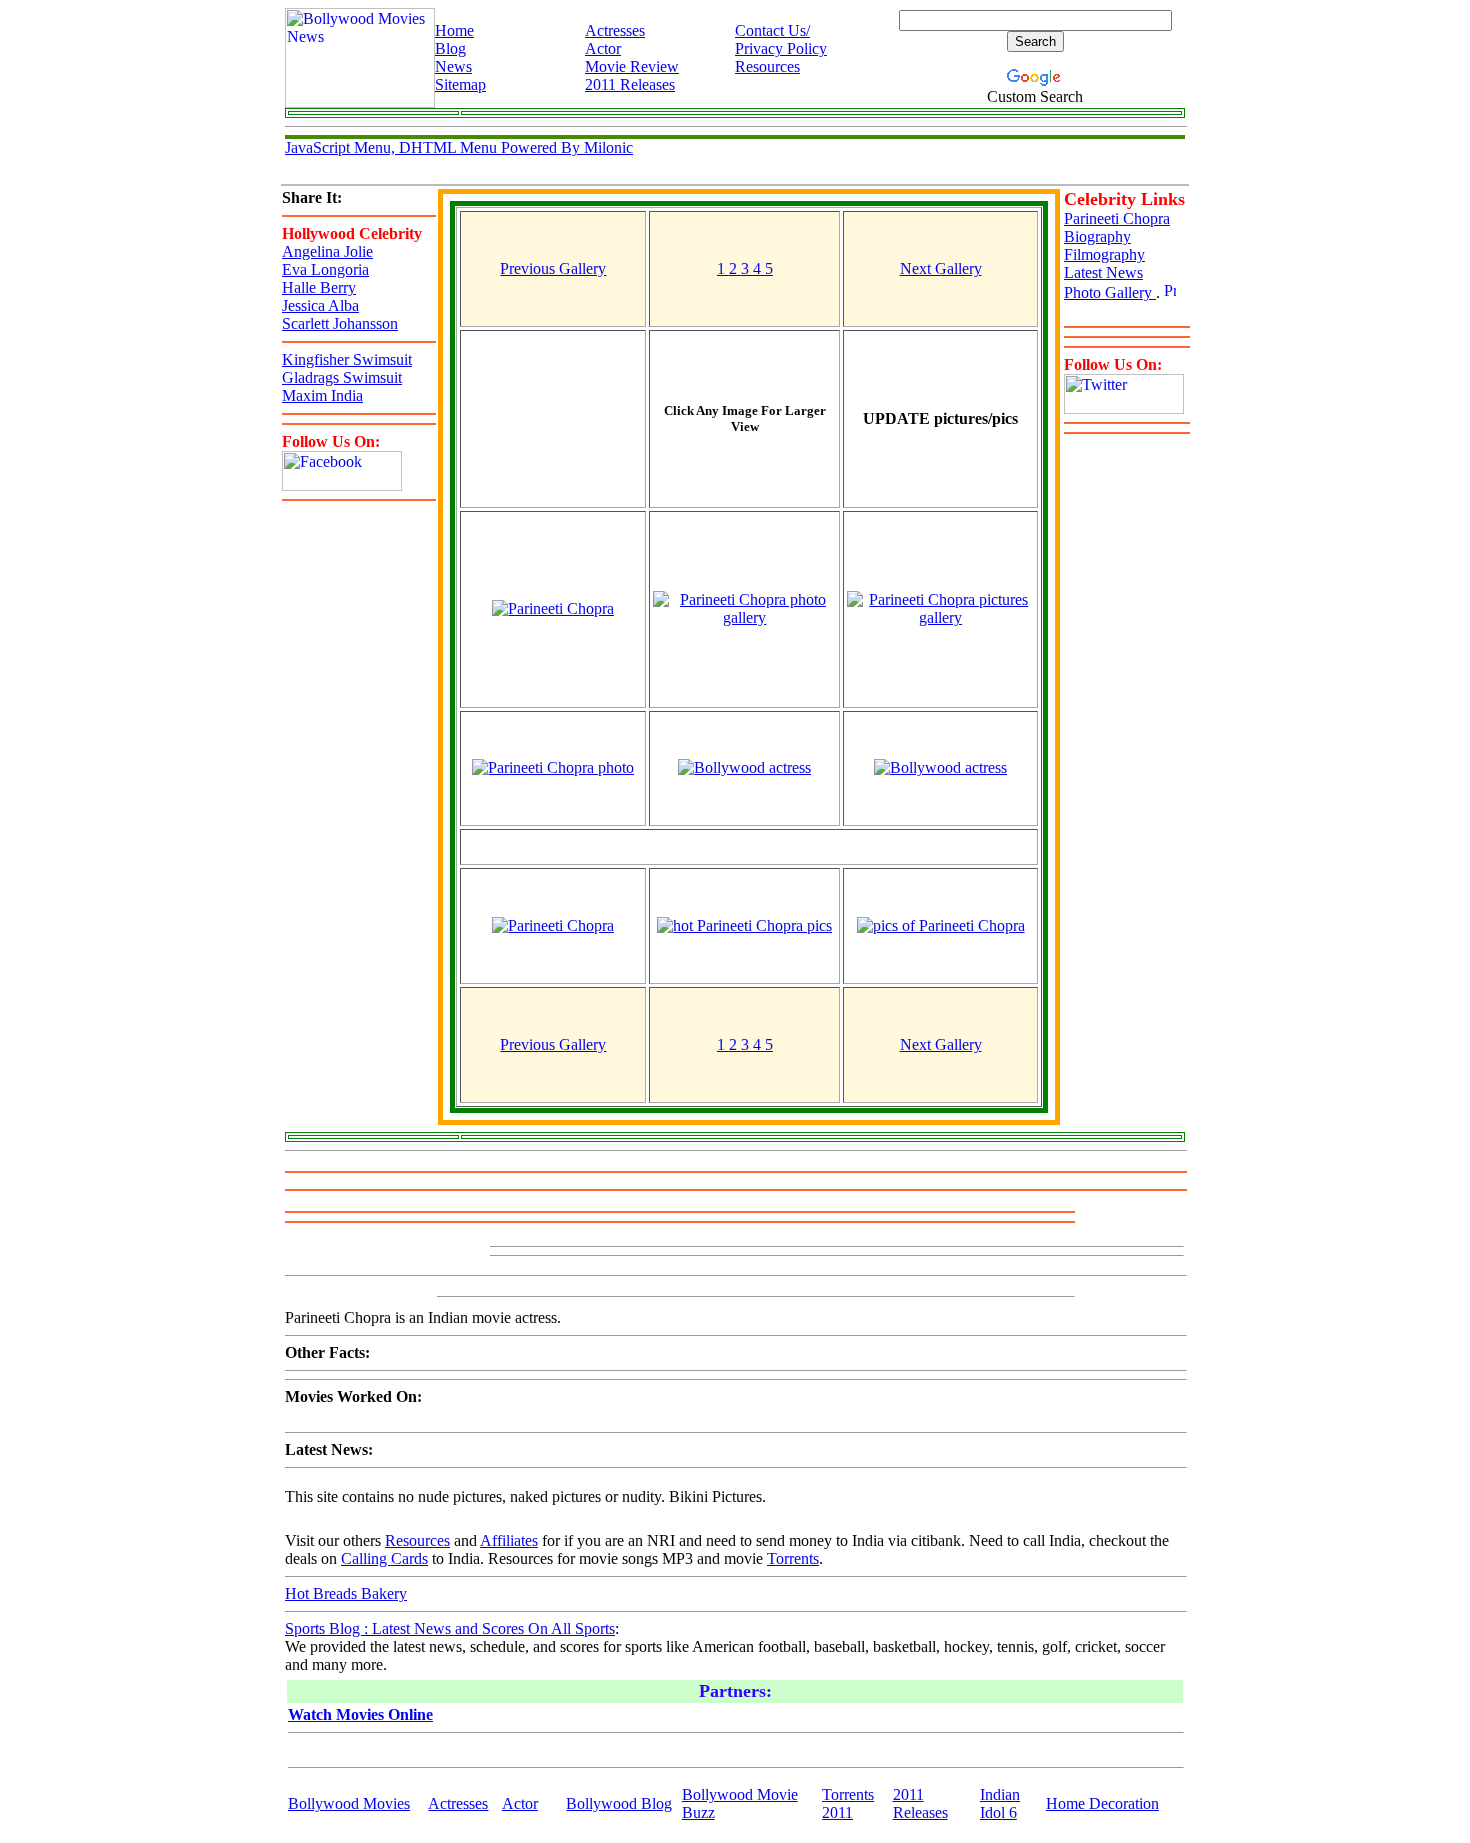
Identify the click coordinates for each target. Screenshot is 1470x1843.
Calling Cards (384, 1558)
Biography (1097, 236)
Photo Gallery (1110, 292)
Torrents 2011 (848, 1803)
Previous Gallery (553, 268)
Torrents (793, 1558)
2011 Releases (630, 84)
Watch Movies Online (360, 1714)
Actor (603, 48)
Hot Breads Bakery (346, 1593)
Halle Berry (319, 287)
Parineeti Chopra (1117, 218)
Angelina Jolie (327, 251)
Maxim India (322, 395)
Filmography (1104, 254)
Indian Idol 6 (1000, 1803)
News (453, 66)
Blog (450, 48)
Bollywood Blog (619, 1803)
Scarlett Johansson (340, 323)
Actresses (615, 30)
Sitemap (460, 84)
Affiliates (509, 1540)
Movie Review (632, 66)
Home (454, 30)
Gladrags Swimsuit (342, 377)
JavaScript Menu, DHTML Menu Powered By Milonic (459, 147)
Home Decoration (1102, 1803)
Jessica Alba (320, 305)
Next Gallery (941, 268)
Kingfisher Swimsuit (347, 359)
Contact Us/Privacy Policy (781, 39)
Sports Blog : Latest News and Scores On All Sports (450, 1628)
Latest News (1103, 272)
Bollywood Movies (349, 1803)
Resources (767, 66)
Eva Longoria (325, 269)
